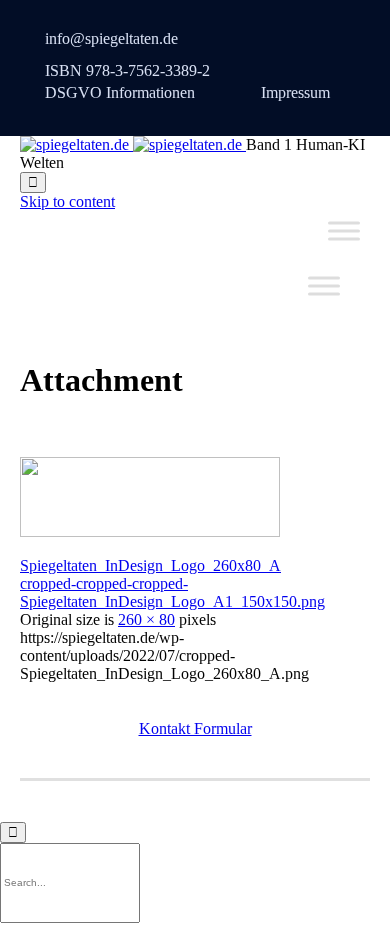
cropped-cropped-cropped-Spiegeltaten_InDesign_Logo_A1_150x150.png (172, 592)
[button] (195, 728)
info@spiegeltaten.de (111, 38)
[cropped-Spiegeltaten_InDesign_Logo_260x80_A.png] (150, 531)
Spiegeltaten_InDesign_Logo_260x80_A (150, 565)
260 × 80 (146, 619)
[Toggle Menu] (344, 230)
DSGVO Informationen (120, 92)
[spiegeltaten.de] (133, 144)
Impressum (295, 92)
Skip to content (67, 201)
